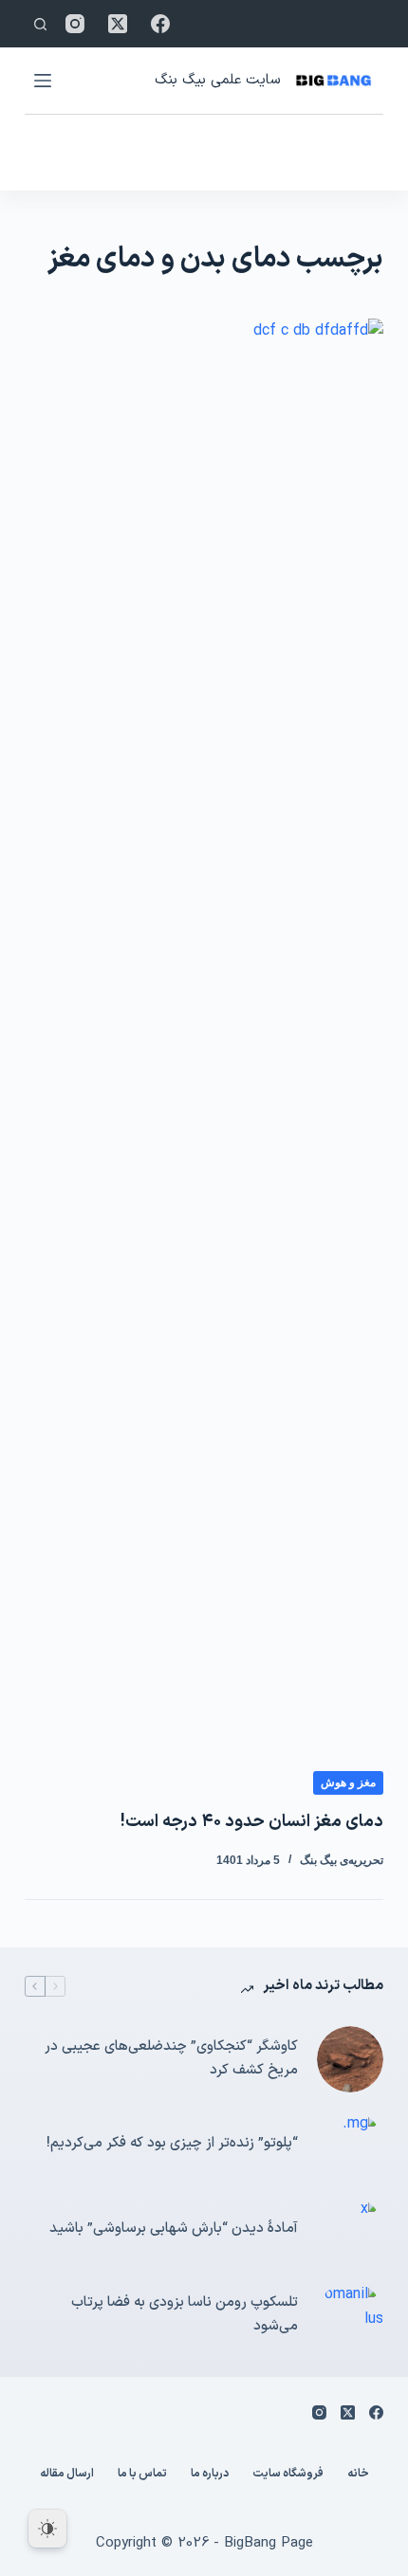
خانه (358, 2475)
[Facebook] (160, 24)
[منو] (43, 81)
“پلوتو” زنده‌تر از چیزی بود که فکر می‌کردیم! (172, 2143)
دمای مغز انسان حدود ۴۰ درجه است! (252, 1822)
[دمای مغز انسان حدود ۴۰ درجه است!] (204, 1030)
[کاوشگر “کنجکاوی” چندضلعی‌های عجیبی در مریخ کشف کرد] (350, 2059)
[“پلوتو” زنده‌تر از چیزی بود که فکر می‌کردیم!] (350, 2145)
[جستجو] (40, 24)
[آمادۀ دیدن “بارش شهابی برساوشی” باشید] (350, 2230)
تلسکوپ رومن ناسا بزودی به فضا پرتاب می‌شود (185, 2314)
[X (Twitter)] (118, 24)
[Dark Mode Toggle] (47, 2529)
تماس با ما (142, 2475)
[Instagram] (75, 24)
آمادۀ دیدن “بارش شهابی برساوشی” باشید (174, 2229)
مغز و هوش (348, 1782)
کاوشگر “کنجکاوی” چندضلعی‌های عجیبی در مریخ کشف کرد (171, 2058)
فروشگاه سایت (288, 2475)
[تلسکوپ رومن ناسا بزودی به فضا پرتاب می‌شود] (350, 2315)
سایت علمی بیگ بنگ (217, 80)
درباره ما (210, 2475)
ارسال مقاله (67, 2475)
